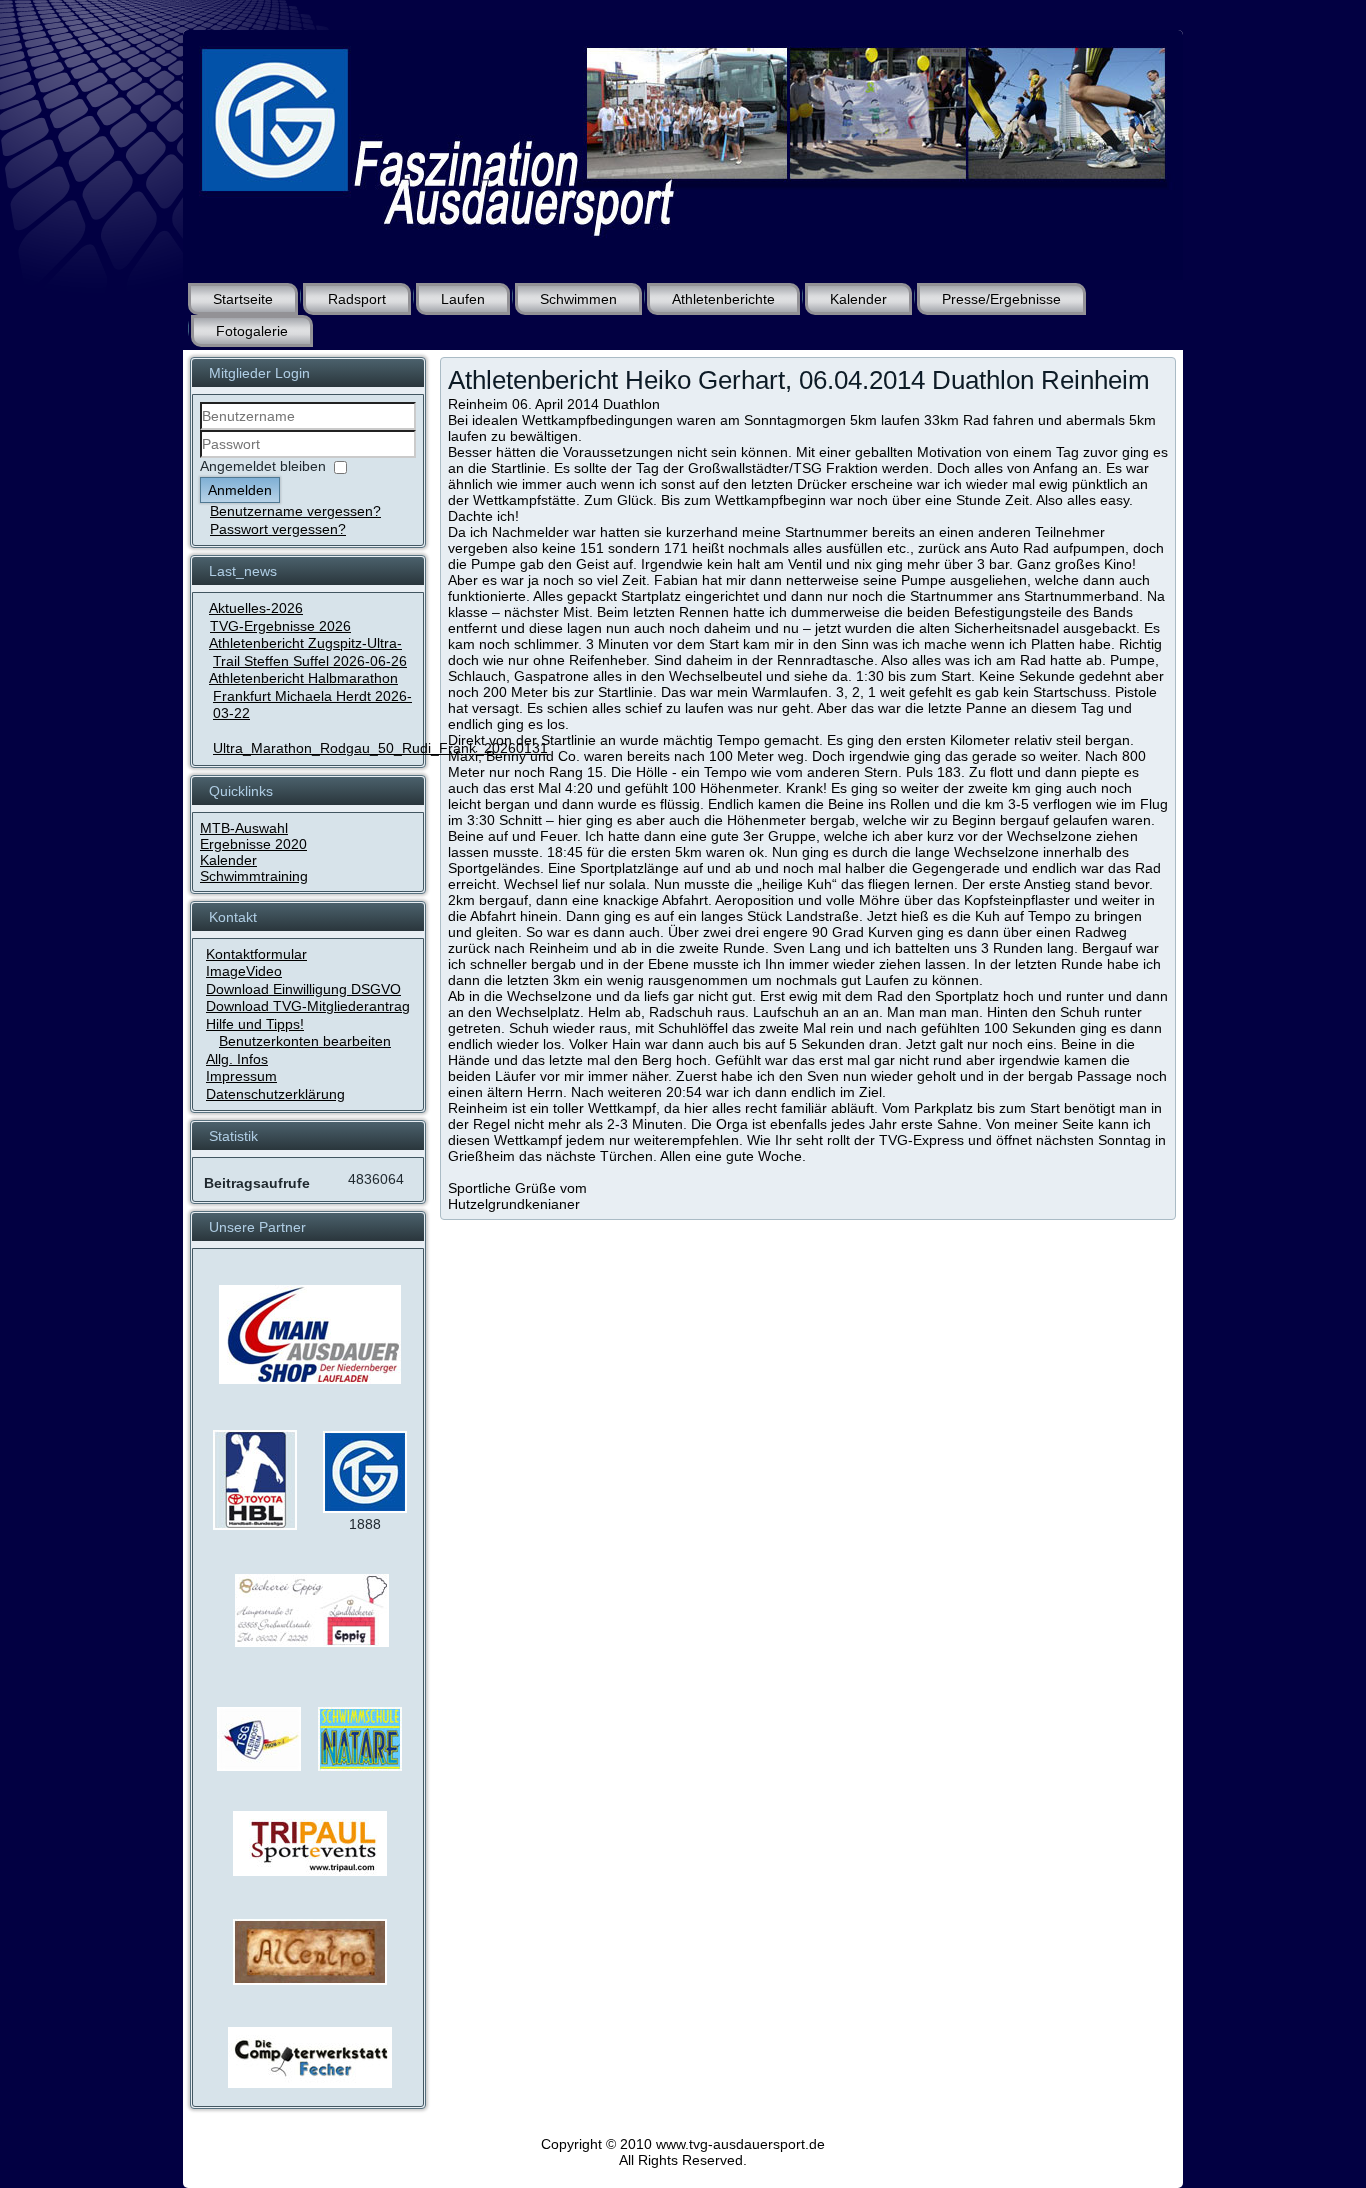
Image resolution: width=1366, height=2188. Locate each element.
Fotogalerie (252, 331)
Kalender (858, 299)
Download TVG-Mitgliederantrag (308, 1006)
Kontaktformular (256, 954)
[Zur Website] (255, 1525)
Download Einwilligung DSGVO (303, 989)
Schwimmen (578, 299)
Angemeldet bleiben (263, 466)
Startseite (243, 299)
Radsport (357, 299)
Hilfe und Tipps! (255, 1024)
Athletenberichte (723, 299)
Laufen (463, 299)
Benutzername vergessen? (295, 511)
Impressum (241, 1076)
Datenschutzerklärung (275, 1094)
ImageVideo (244, 971)
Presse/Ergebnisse (1001, 299)
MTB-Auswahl (244, 828)
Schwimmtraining (254, 876)
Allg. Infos (237, 1059)
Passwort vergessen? (278, 529)
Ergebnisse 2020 (253, 844)
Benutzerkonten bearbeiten (305, 1041)
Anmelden (240, 490)
